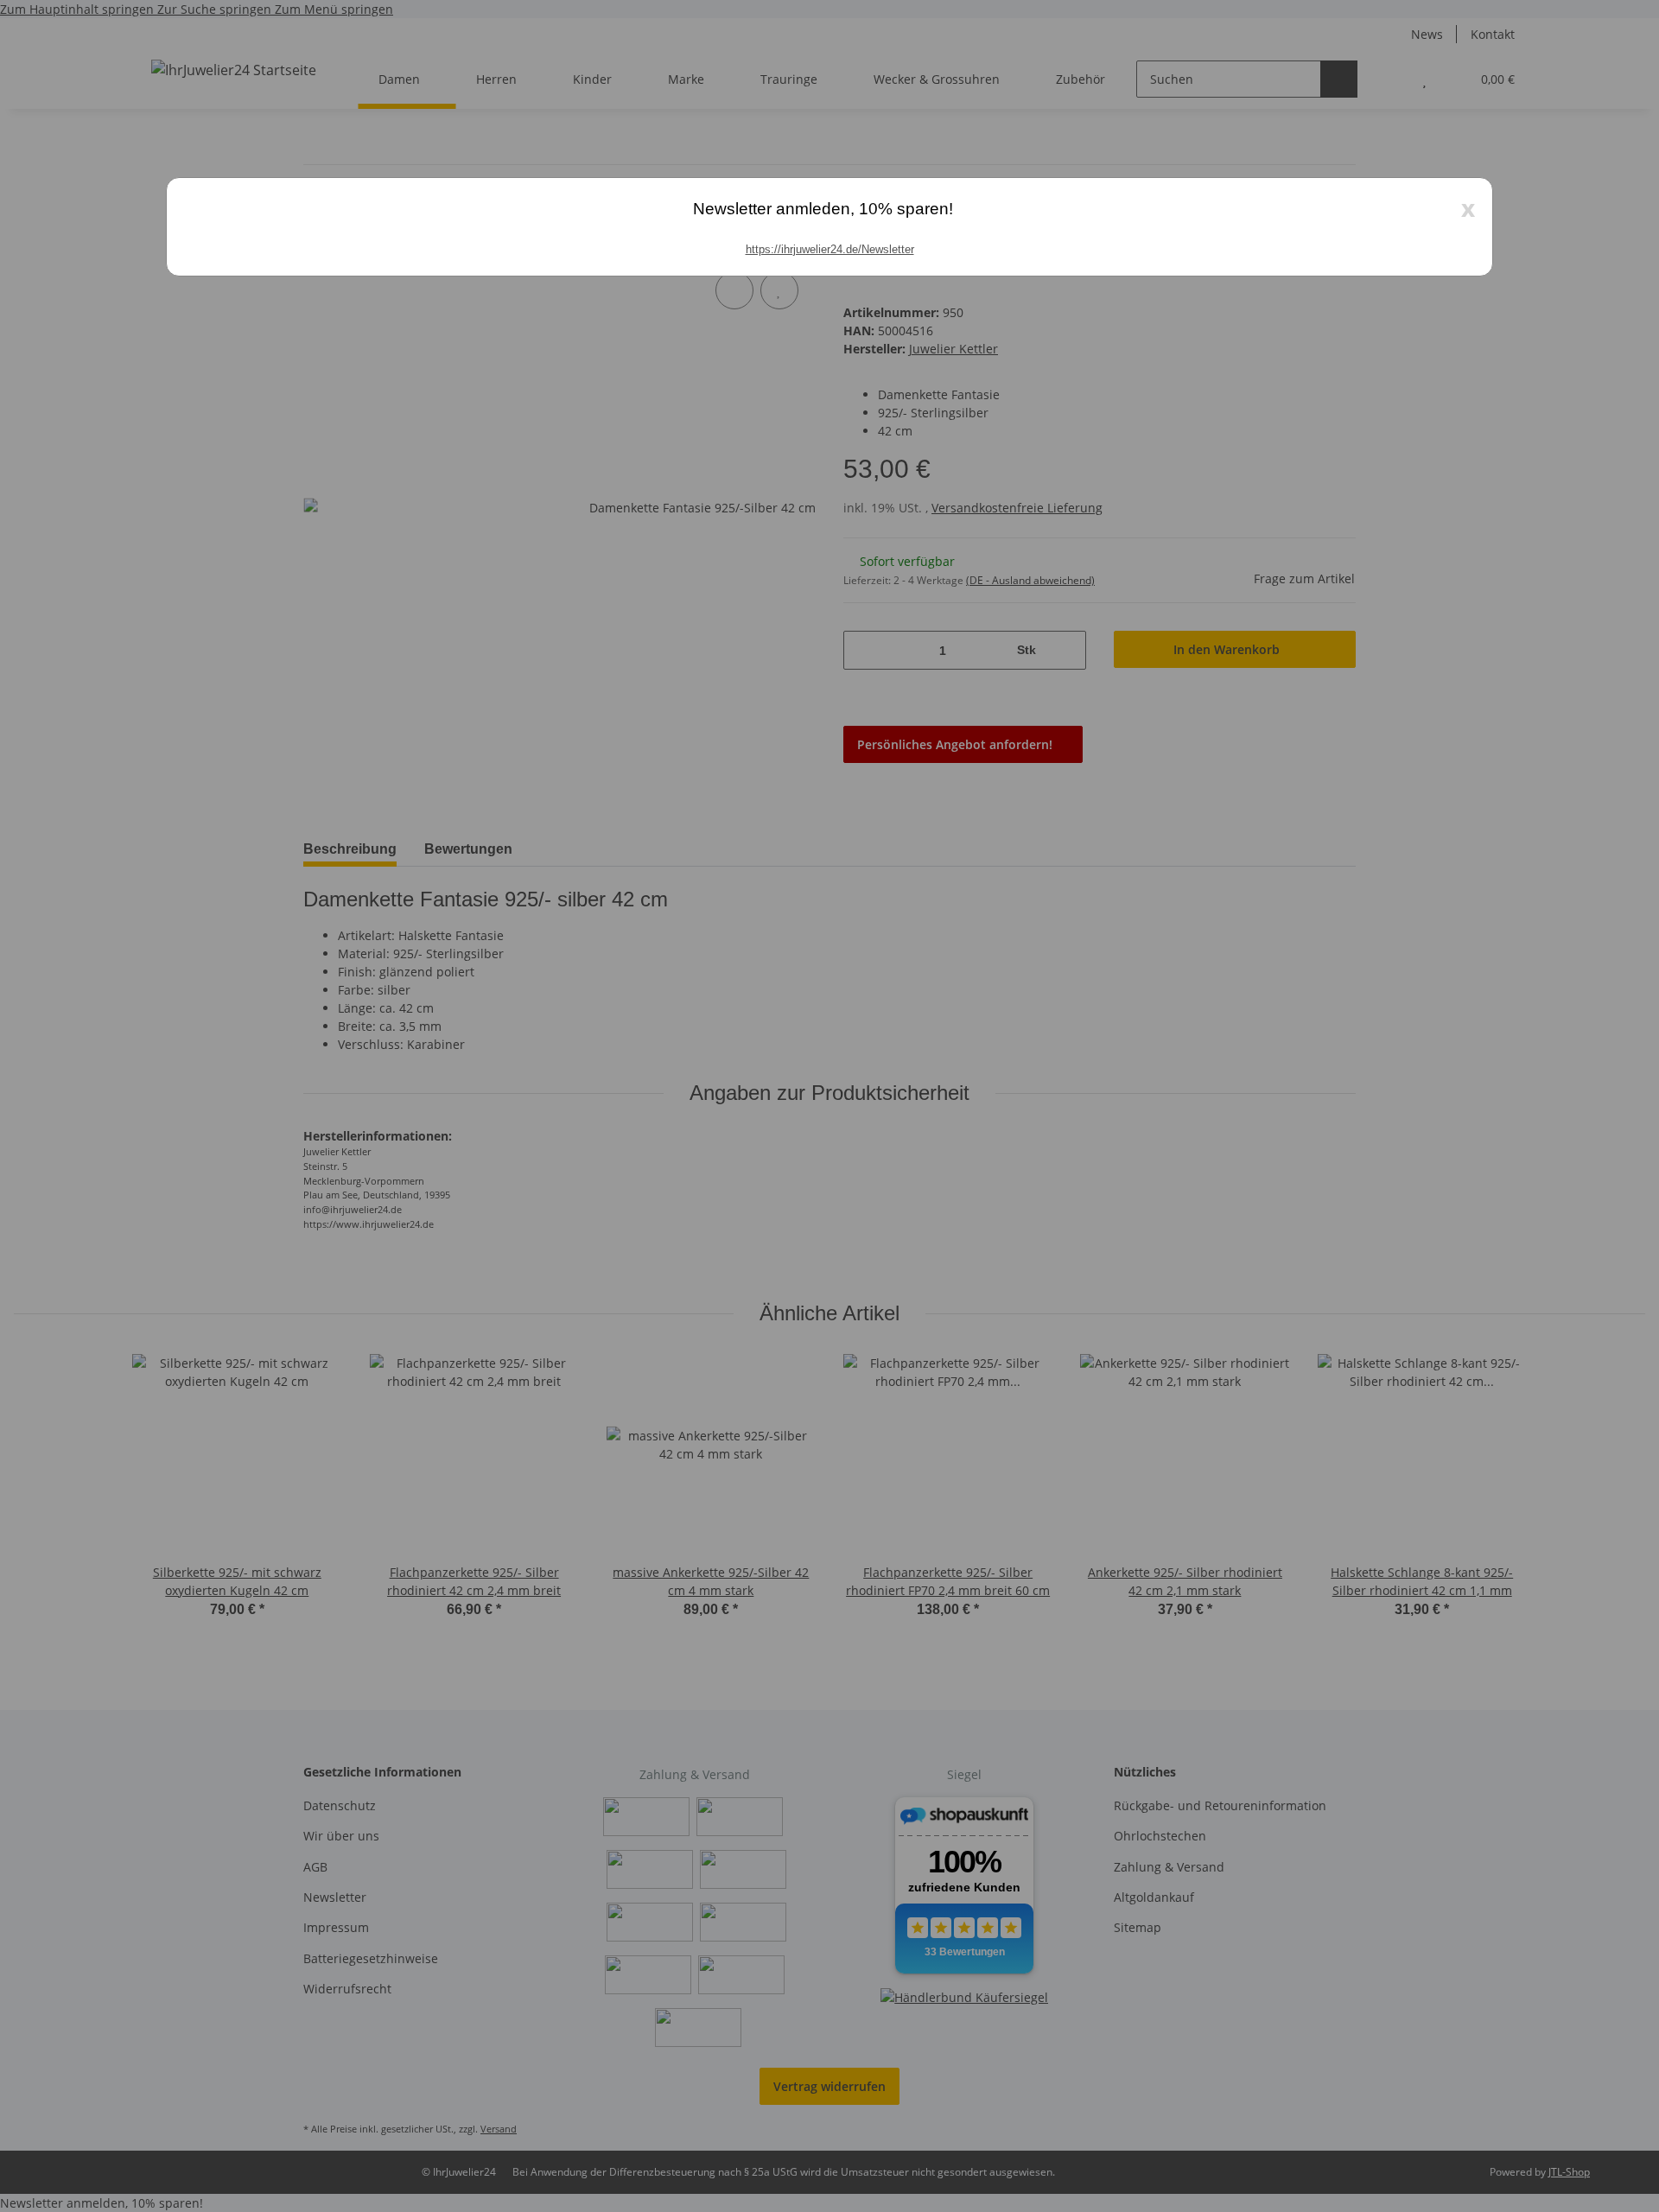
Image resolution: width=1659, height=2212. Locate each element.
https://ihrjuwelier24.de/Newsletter (830, 249)
